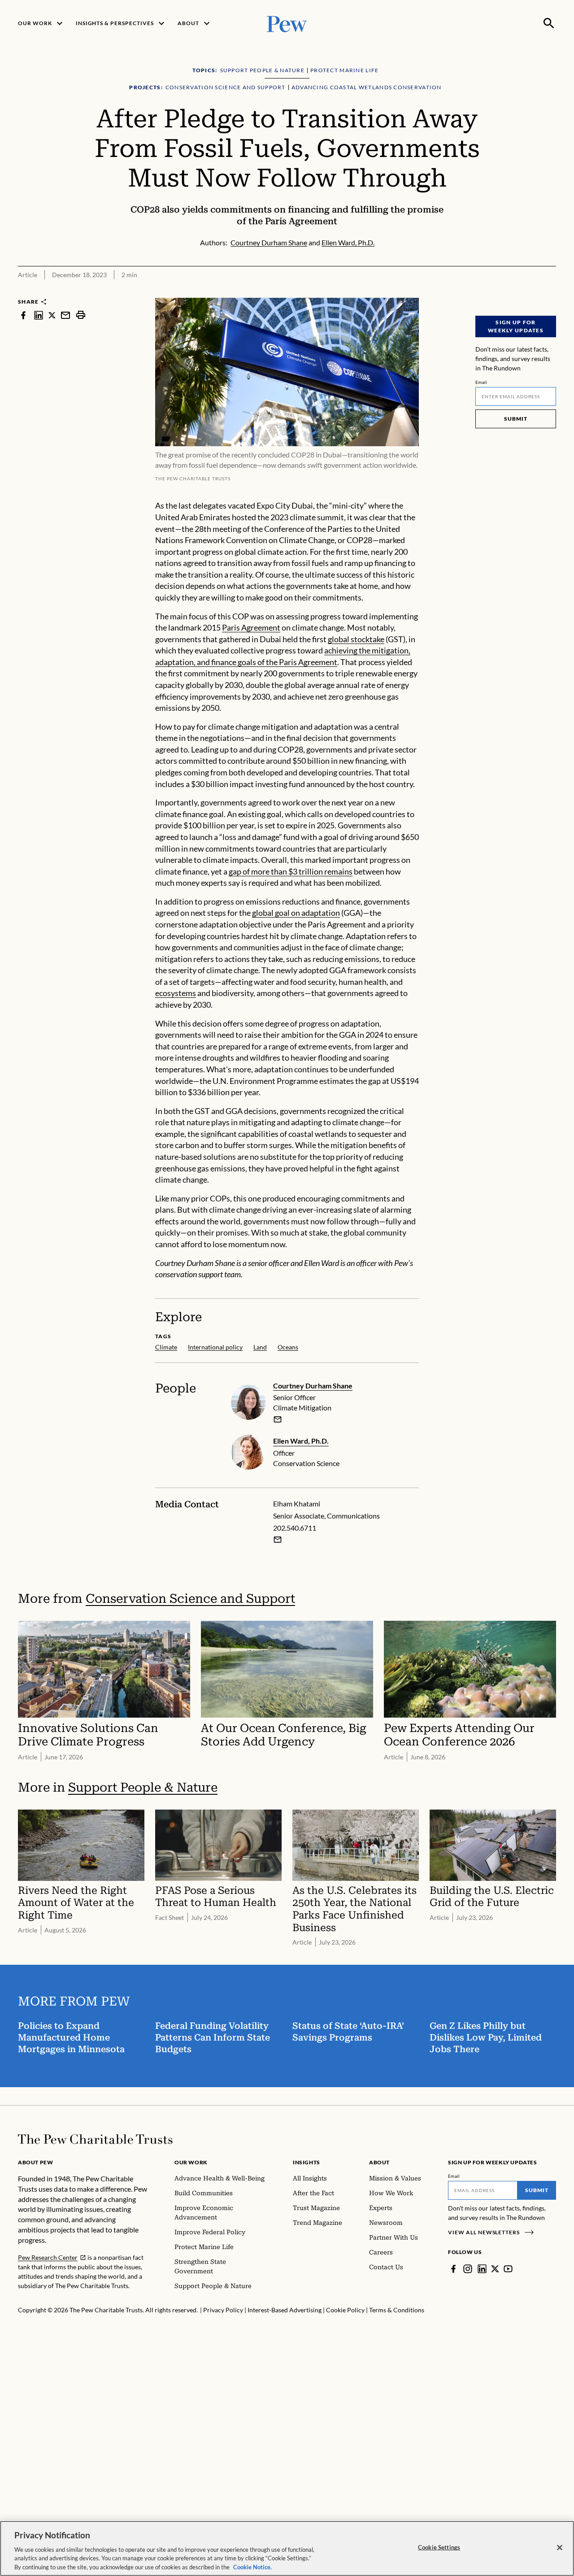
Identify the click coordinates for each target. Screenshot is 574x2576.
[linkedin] (39, 315)
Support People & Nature (143, 1787)
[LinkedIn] (482, 2269)
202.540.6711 (295, 1528)
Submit (516, 419)
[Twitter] (495, 2269)
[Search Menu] (549, 23)
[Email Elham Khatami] (278, 1540)
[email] (65, 315)
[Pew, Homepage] (287, 23)
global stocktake (356, 639)
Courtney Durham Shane (313, 1386)
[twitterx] (52, 315)
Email (481, 382)
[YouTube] (508, 2269)
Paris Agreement (251, 627)
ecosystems (176, 993)
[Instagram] (468, 2269)
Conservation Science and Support (190, 1599)
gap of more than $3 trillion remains (291, 871)
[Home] (95, 2139)
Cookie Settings (439, 2547)
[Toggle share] (551, 292)
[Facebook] (453, 2269)
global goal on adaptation (296, 913)
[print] (81, 315)
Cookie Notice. (252, 2567)
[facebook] (23, 315)
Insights (307, 2162)
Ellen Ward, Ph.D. (301, 1441)
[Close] (560, 2548)
